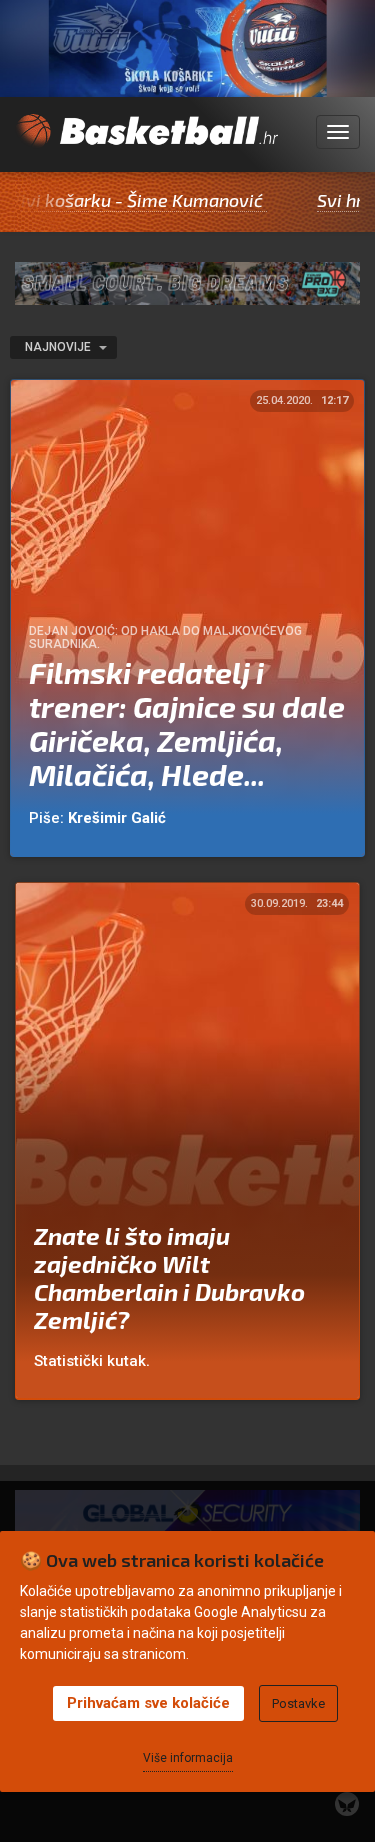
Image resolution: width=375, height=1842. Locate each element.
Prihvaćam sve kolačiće (148, 1703)
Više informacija (188, 1758)
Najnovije (59, 347)
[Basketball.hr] (146, 143)
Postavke (298, 1703)
